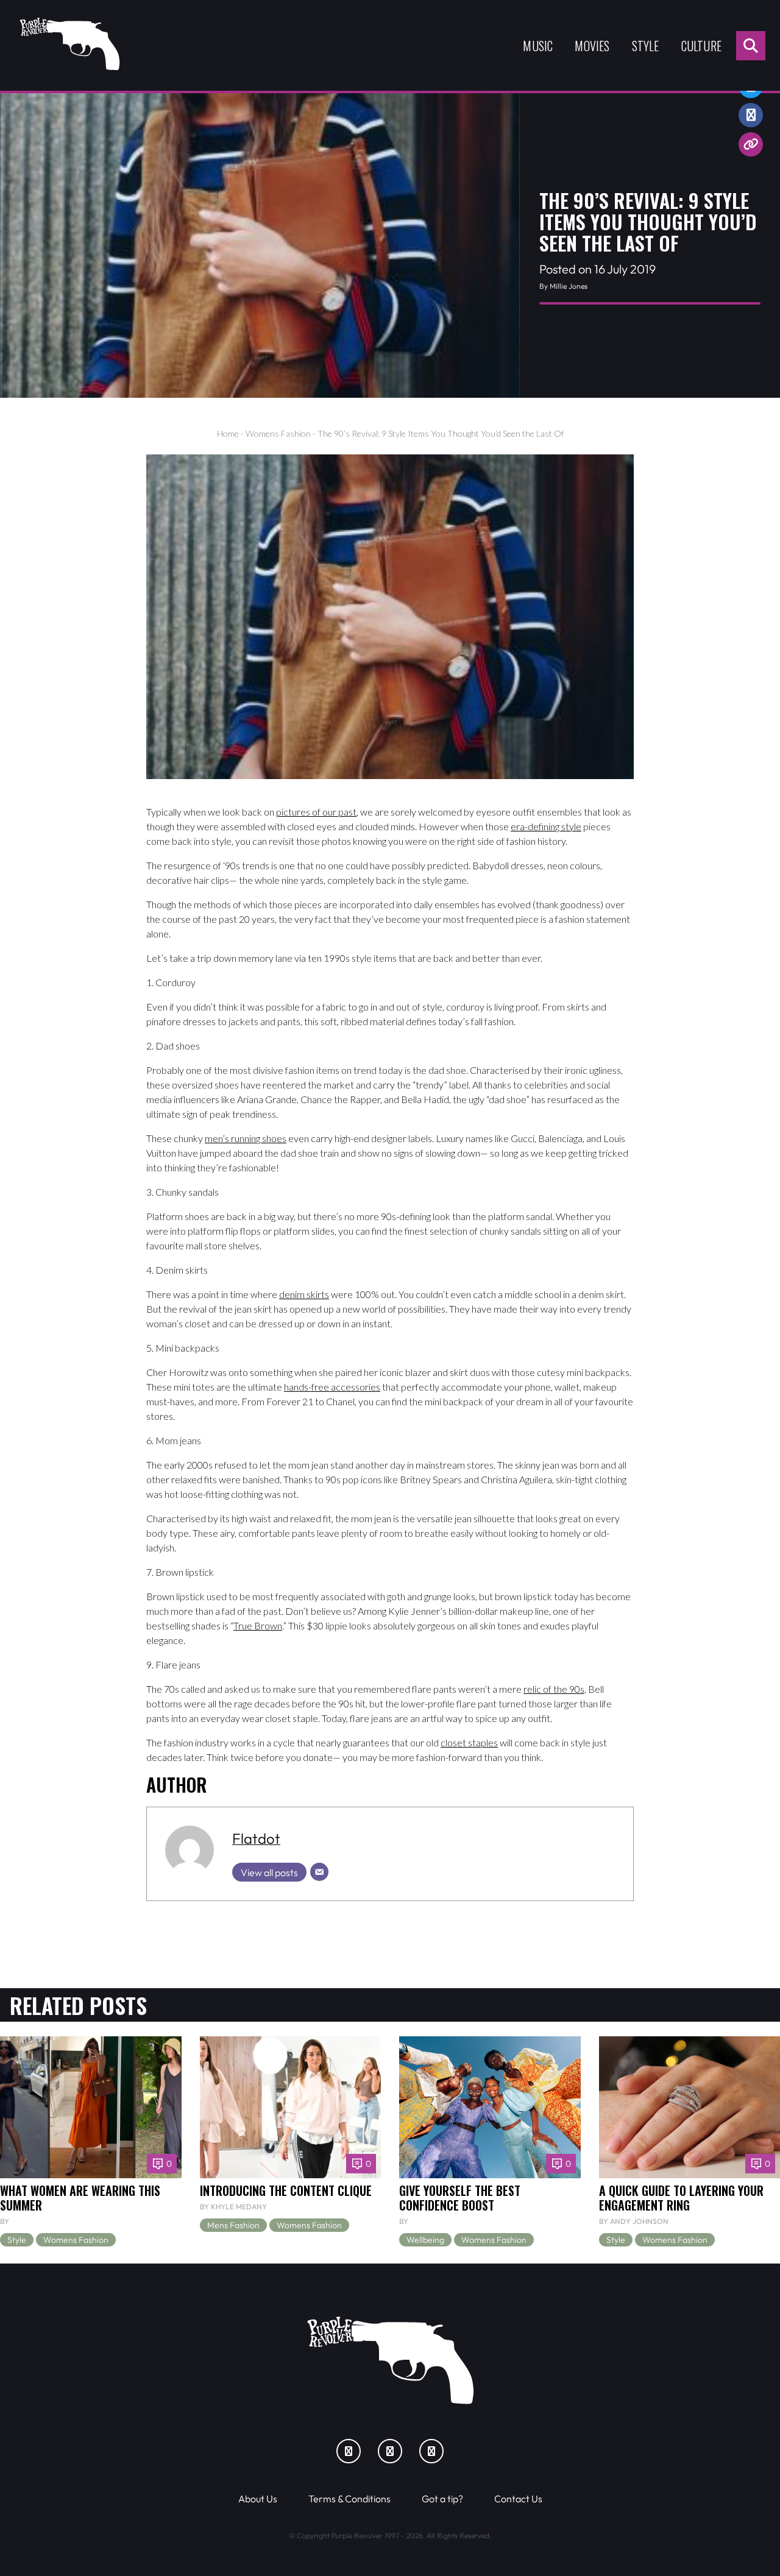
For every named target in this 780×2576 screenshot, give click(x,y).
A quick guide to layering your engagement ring (681, 2198)
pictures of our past (316, 812)
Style (646, 46)
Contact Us (518, 2499)
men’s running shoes (246, 1138)
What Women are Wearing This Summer (80, 2198)
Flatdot (256, 1838)
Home (228, 433)
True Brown (258, 1625)
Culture (701, 46)
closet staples (469, 1742)
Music (538, 46)
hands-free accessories (332, 1387)
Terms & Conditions (349, 2499)
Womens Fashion (278, 433)
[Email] (319, 1872)
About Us (258, 2499)
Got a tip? (442, 2499)
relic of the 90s (554, 1689)
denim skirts (304, 1294)
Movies (592, 46)
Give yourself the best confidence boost (460, 2198)
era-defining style (546, 826)
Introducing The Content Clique (286, 2190)
